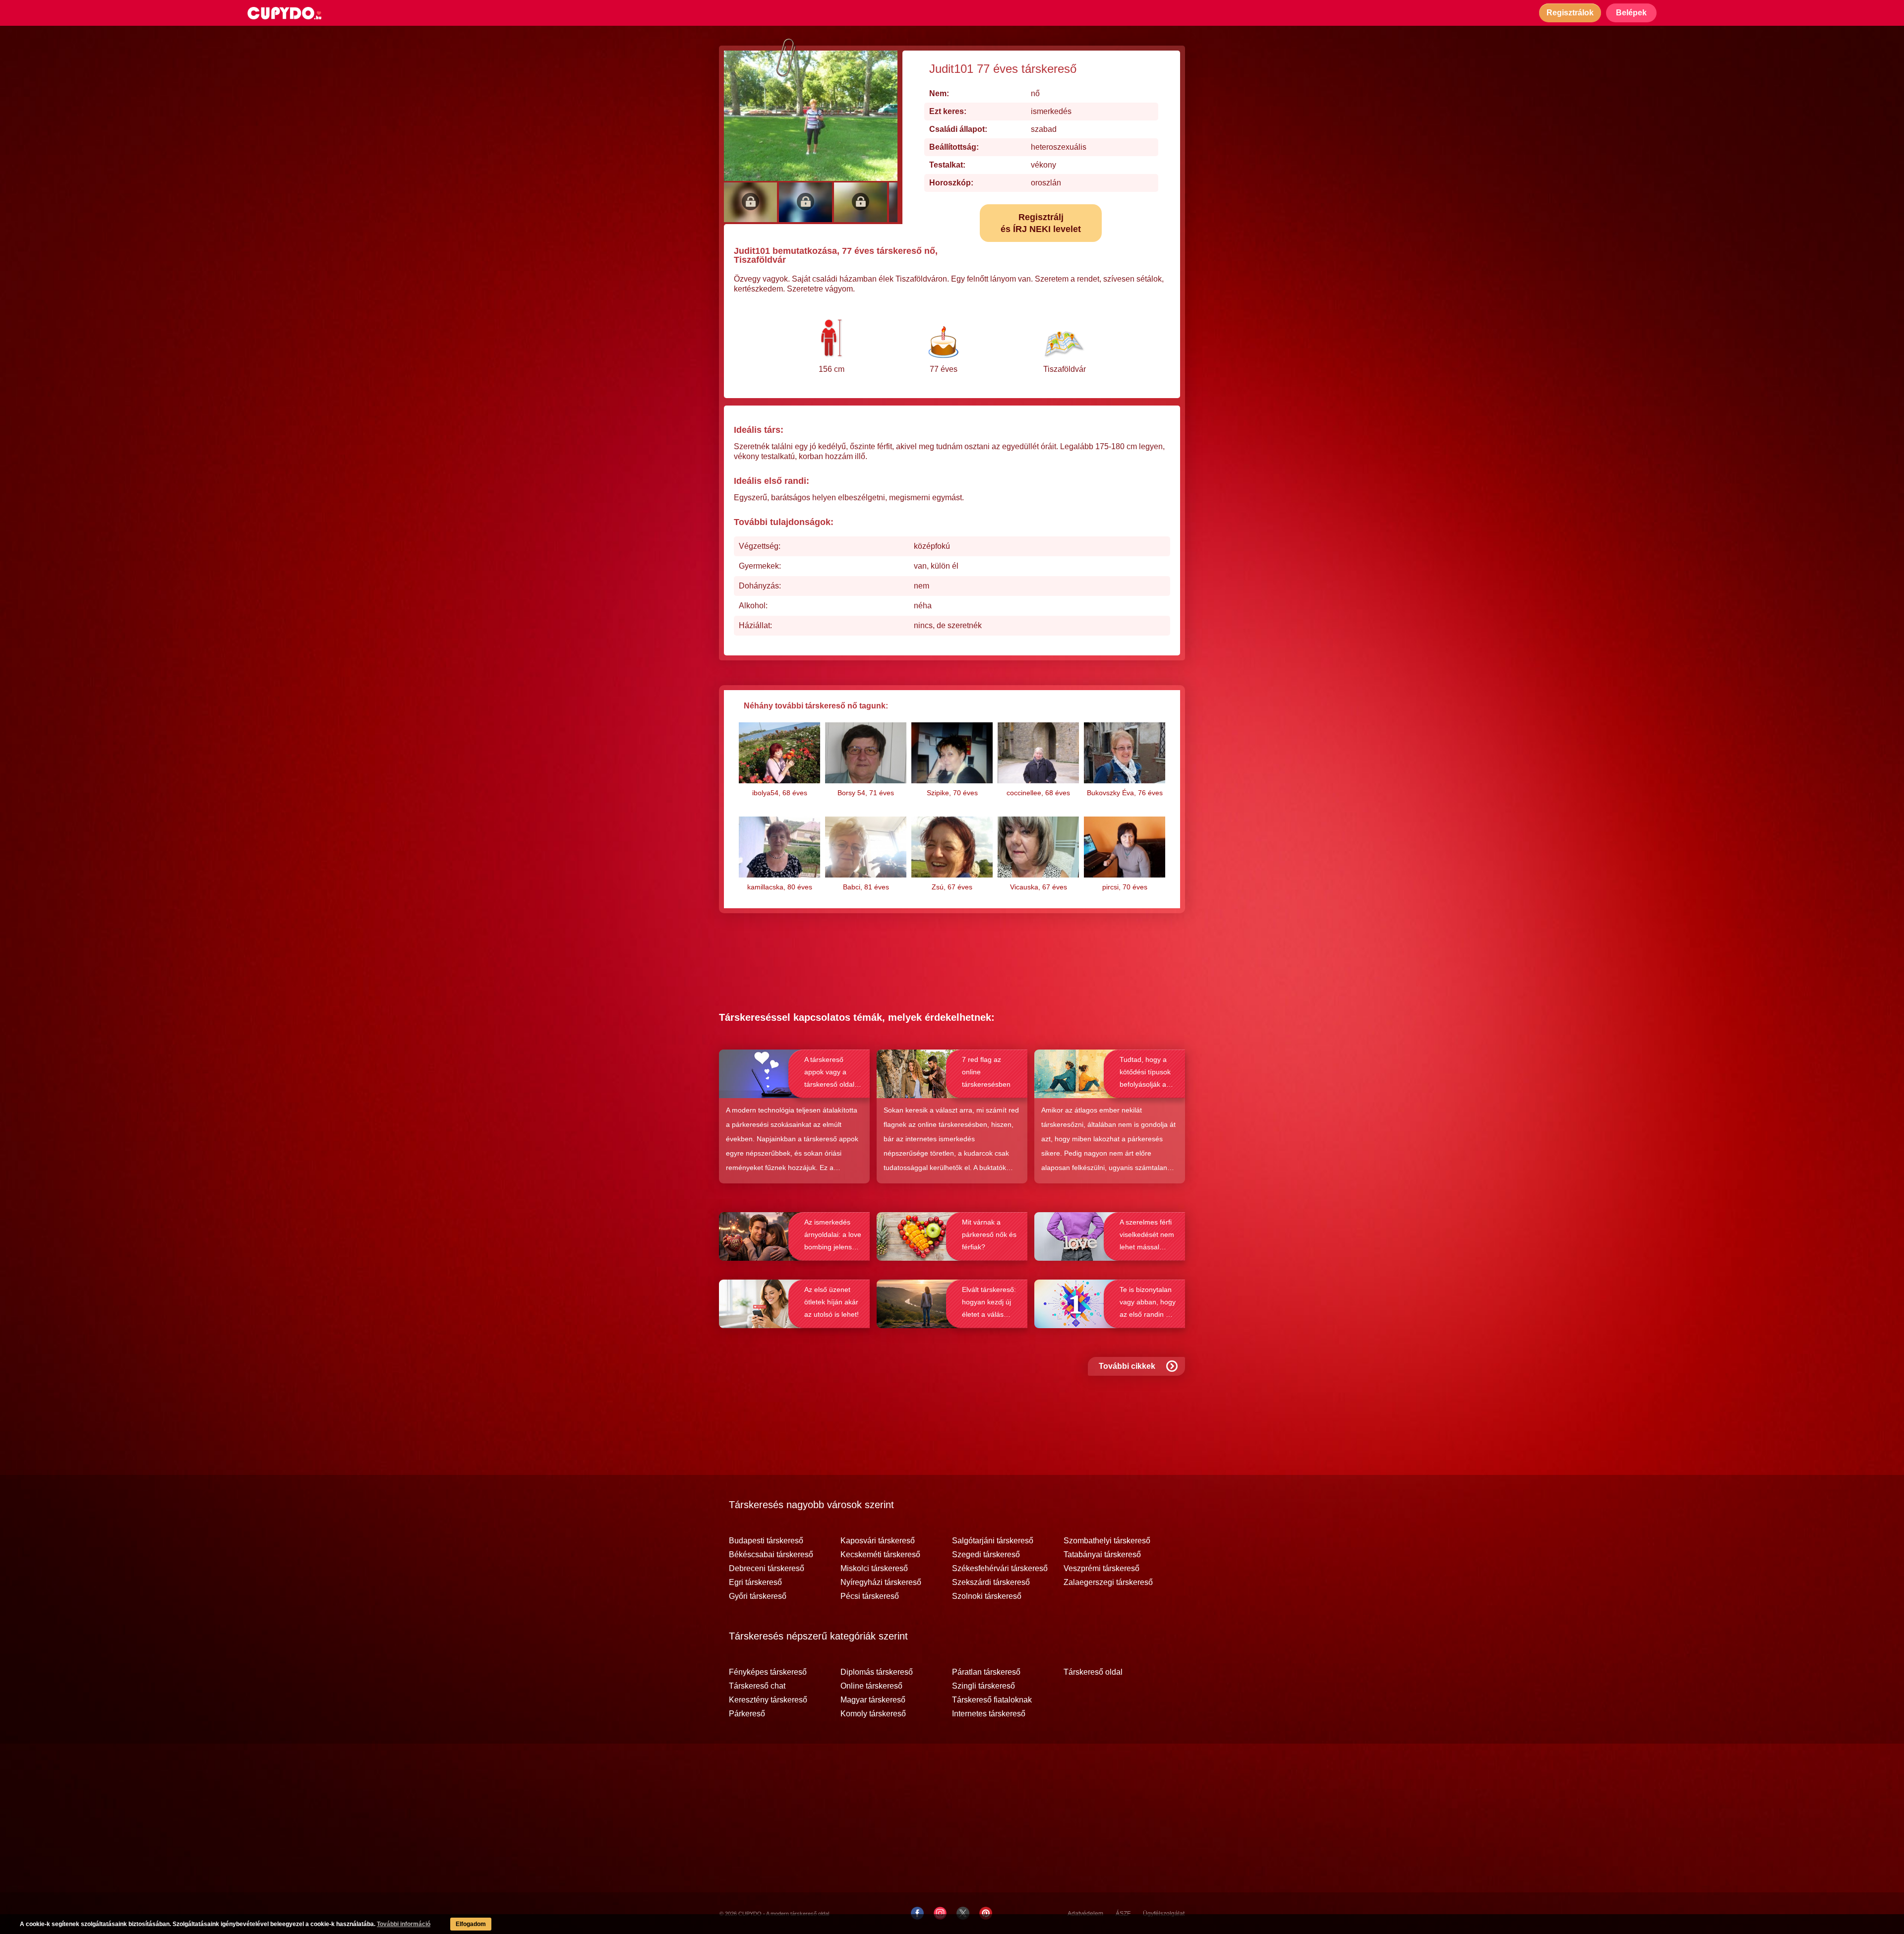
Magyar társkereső (873, 1700)
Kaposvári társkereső (878, 1541)
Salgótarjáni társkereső (993, 1541)
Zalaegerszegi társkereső (1108, 1582)
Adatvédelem (1085, 1914)
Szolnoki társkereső (987, 1596)
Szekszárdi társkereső (991, 1582)
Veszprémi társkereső (1101, 1569)
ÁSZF (1123, 1914)
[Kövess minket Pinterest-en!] (986, 1913)
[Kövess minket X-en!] (963, 1913)
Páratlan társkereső (986, 1672)
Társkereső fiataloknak (992, 1700)
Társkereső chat (757, 1686)
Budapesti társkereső (766, 1541)
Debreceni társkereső (767, 1569)
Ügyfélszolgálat (1164, 1914)
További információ (404, 1924)
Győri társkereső (758, 1596)
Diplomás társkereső (877, 1672)
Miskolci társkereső (874, 1569)
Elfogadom (471, 1924)
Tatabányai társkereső (1102, 1555)
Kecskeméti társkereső (880, 1555)
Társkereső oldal (1093, 1672)
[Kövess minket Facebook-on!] (917, 1913)
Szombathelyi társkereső (1107, 1541)
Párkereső (747, 1714)
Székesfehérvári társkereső (1000, 1569)
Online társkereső (871, 1686)
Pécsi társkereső (870, 1596)
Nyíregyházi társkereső (881, 1582)
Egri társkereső (755, 1582)
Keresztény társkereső (768, 1700)
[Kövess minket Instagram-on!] (940, 1913)
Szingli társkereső (983, 1686)
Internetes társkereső (989, 1714)
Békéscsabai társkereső (771, 1555)
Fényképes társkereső (768, 1672)
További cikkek (1127, 1366)
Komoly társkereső (873, 1714)
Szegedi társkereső (986, 1555)
